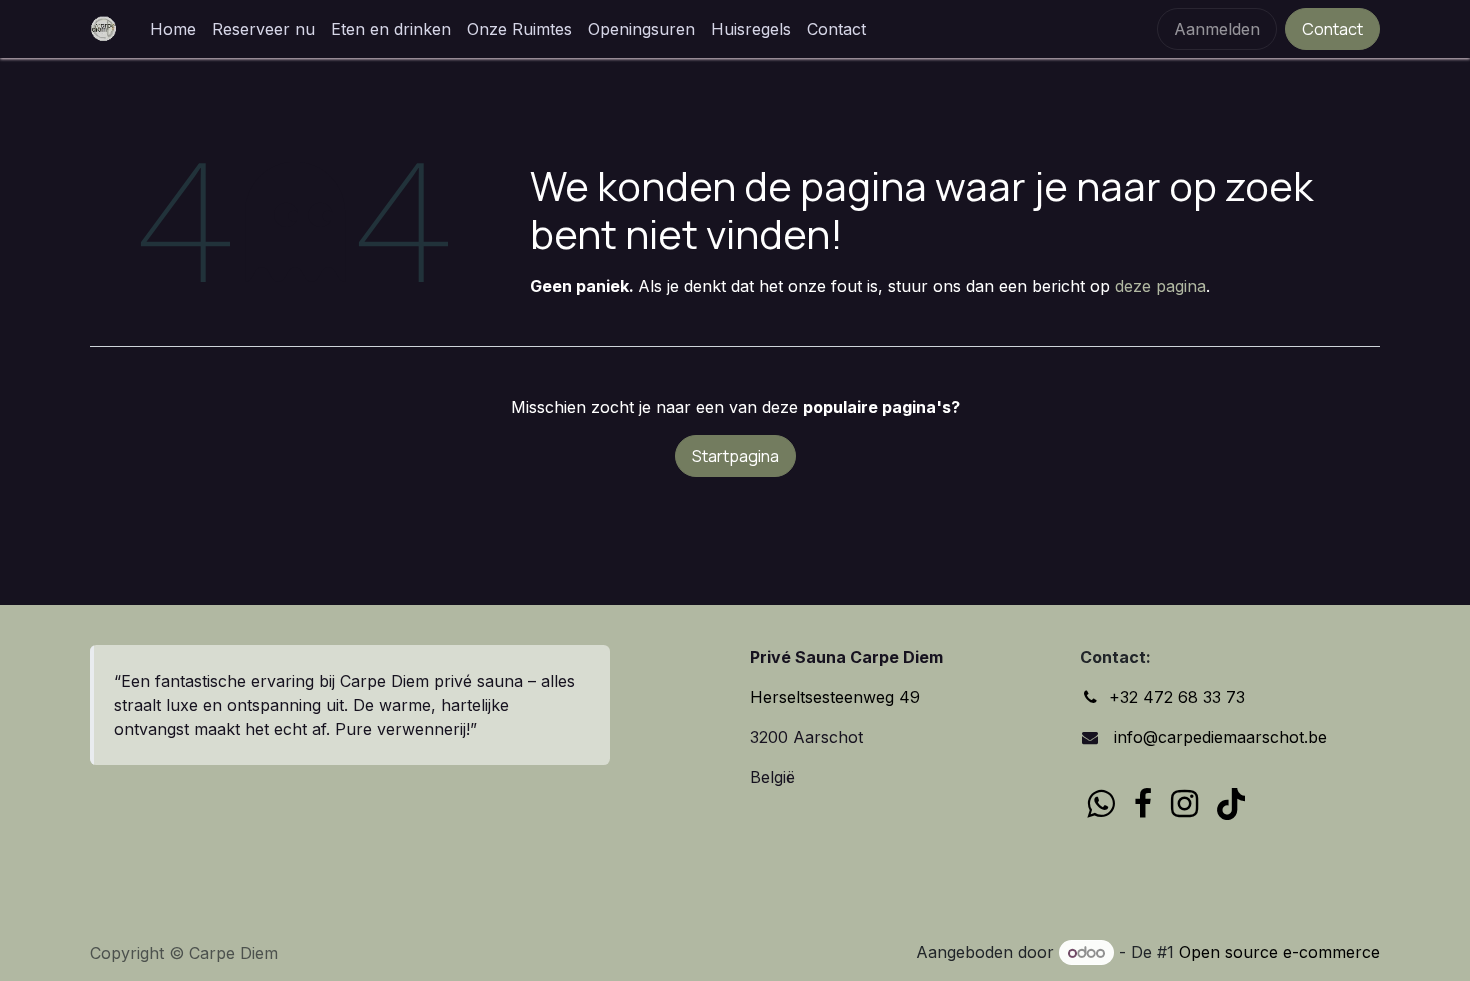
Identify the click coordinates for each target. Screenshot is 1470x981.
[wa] (1100, 804)
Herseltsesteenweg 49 (835, 697)
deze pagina (1160, 286)
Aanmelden (1217, 29)
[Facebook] (1143, 804)
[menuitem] (173, 29)
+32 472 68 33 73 (1177, 697)
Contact (1332, 29)
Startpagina (735, 456)
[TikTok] (1231, 804)
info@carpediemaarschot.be (1218, 737)
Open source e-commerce (1279, 952)
